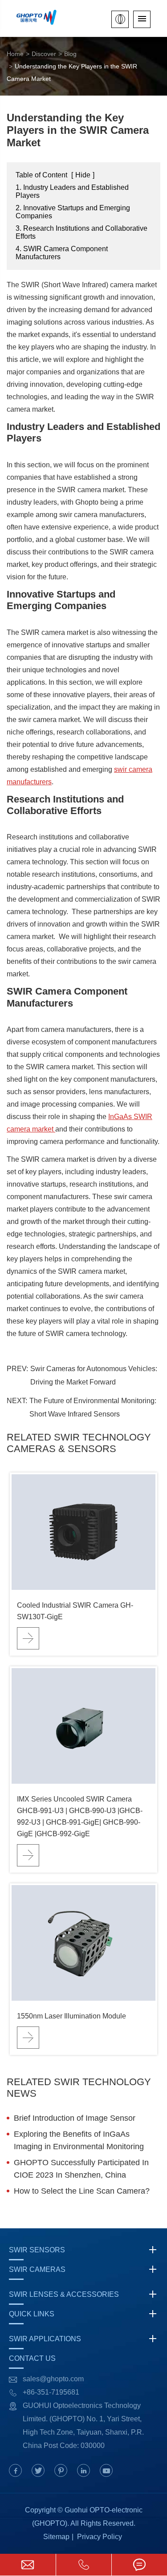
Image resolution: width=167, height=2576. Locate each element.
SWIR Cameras (37, 2269)
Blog (70, 54)
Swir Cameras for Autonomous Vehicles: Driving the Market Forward (94, 1375)
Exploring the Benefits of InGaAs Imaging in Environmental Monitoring (79, 2140)
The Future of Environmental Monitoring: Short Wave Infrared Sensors (93, 1407)
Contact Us (32, 2358)
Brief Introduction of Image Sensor (75, 2118)
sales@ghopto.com (53, 2379)
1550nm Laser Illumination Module (71, 2016)
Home (15, 54)
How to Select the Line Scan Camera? (82, 2191)
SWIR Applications (45, 2339)
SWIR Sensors (37, 2250)
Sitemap (56, 2537)
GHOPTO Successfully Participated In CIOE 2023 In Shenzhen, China (81, 2169)
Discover (44, 54)
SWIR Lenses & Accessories (64, 2294)
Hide (83, 175)
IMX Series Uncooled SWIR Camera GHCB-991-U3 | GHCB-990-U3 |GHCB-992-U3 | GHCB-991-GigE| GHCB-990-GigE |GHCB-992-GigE (80, 1816)
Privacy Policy (100, 2537)
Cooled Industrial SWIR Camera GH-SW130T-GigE (75, 1611)
